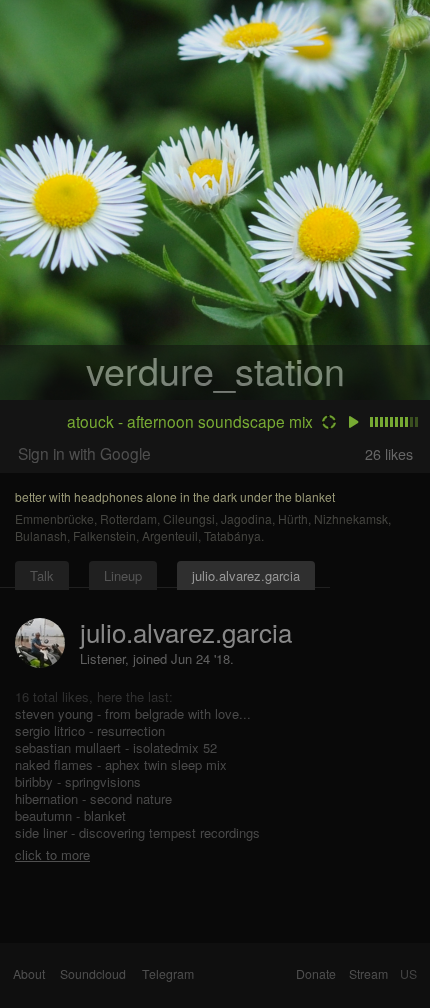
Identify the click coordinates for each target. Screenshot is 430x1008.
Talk (42, 575)
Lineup (123, 575)
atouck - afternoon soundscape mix (190, 421)
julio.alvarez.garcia (246, 575)
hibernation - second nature (93, 798)
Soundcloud (93, 974)
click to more (52, 854)
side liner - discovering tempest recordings (137, 832)
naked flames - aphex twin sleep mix (121, 764)
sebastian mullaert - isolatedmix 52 (116, 747)
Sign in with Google (84, 453)
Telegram (168, 974)
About (29, 974)
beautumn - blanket (70, 815)
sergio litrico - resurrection (90, 730)
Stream (368, 974)
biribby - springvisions (78, 781)
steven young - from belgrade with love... (133, 713)
